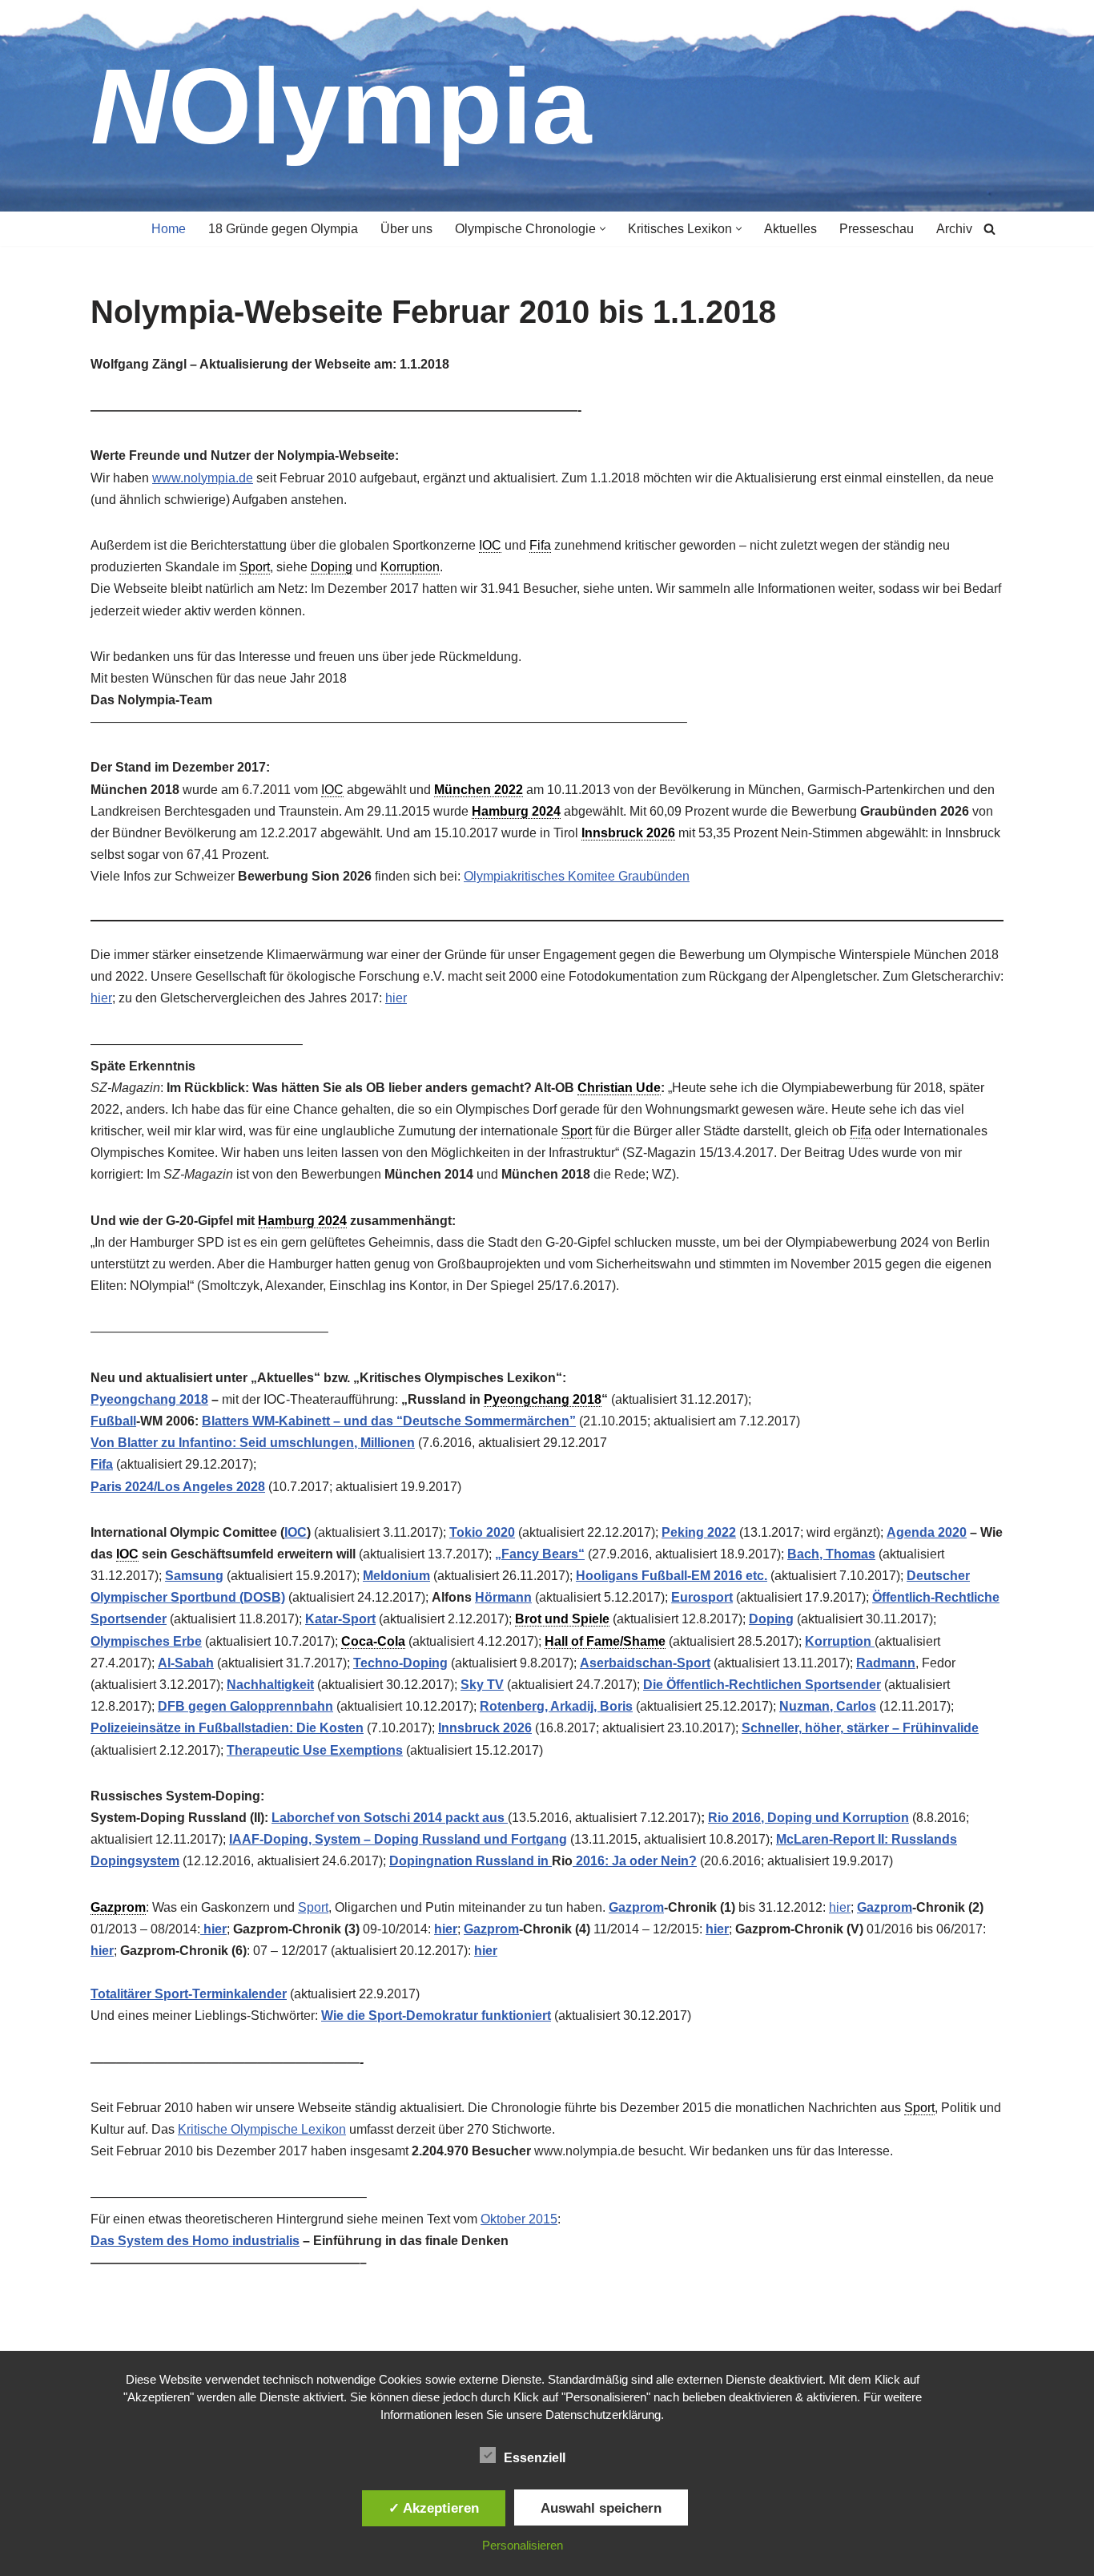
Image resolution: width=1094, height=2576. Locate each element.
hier (101, 998)
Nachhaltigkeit (270, 1685)
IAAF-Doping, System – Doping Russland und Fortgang (398, 1839)
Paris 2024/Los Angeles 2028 (178, 1487)
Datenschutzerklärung (603, 2415)
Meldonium (396, 1576)
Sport (313, 1907)
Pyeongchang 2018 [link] (543, 1399)
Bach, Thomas (831, 1554)
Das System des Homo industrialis (195, 2241)
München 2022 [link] (479, 790)
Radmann (886, 1663)
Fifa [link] (540, 545)
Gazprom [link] (118, 1907)
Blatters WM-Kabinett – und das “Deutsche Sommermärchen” (389, 1421)
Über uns (406, 229)
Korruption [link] (410, 567)
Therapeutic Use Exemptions (315, 1750)
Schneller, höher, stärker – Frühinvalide (860, 1728)
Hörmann (503, 1597)
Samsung (194, 1576)
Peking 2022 (699, 1532)
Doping (771, 1619)
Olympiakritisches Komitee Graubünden (577, 876)
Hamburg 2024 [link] (516, 811)
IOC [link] (490, 545)
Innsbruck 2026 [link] (628, 833)
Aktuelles (790, 229)
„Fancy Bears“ (540, 1554)
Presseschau (877, 229)
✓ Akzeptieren (434, 2508)
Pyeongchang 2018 (149, 1399)
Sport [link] (255, 567)
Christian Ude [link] (619, 1088)
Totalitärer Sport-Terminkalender (189, 1994)
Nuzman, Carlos (828, 1706)
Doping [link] (332, 567)
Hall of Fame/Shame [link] (605, 1641)
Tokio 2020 (482, 1532)
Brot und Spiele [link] (562, 1619)
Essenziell (535, 2458)
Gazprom (636, 1907)
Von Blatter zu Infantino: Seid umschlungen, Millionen (253, 1443)
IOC (296, 1532)
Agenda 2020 (927, 1532)
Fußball (113, 1421)
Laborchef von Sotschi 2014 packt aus (390, 1818)
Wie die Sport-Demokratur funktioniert (436, 2016)
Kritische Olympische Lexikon (262, 2129)
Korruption (840, 1641)
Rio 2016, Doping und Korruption (808, 1818)
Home (169, 229)
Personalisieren (523, 2545)
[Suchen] (989, 229)
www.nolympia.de (203, 478)
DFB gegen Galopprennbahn (245, 1706)
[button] (603, 229)
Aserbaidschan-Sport (645, 1663)
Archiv (954, 229)
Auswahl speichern (601, 2508)
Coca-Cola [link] (373, 1641)
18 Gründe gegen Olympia (283, 229)
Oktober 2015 (519, 2219)
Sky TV (482, 1685)
